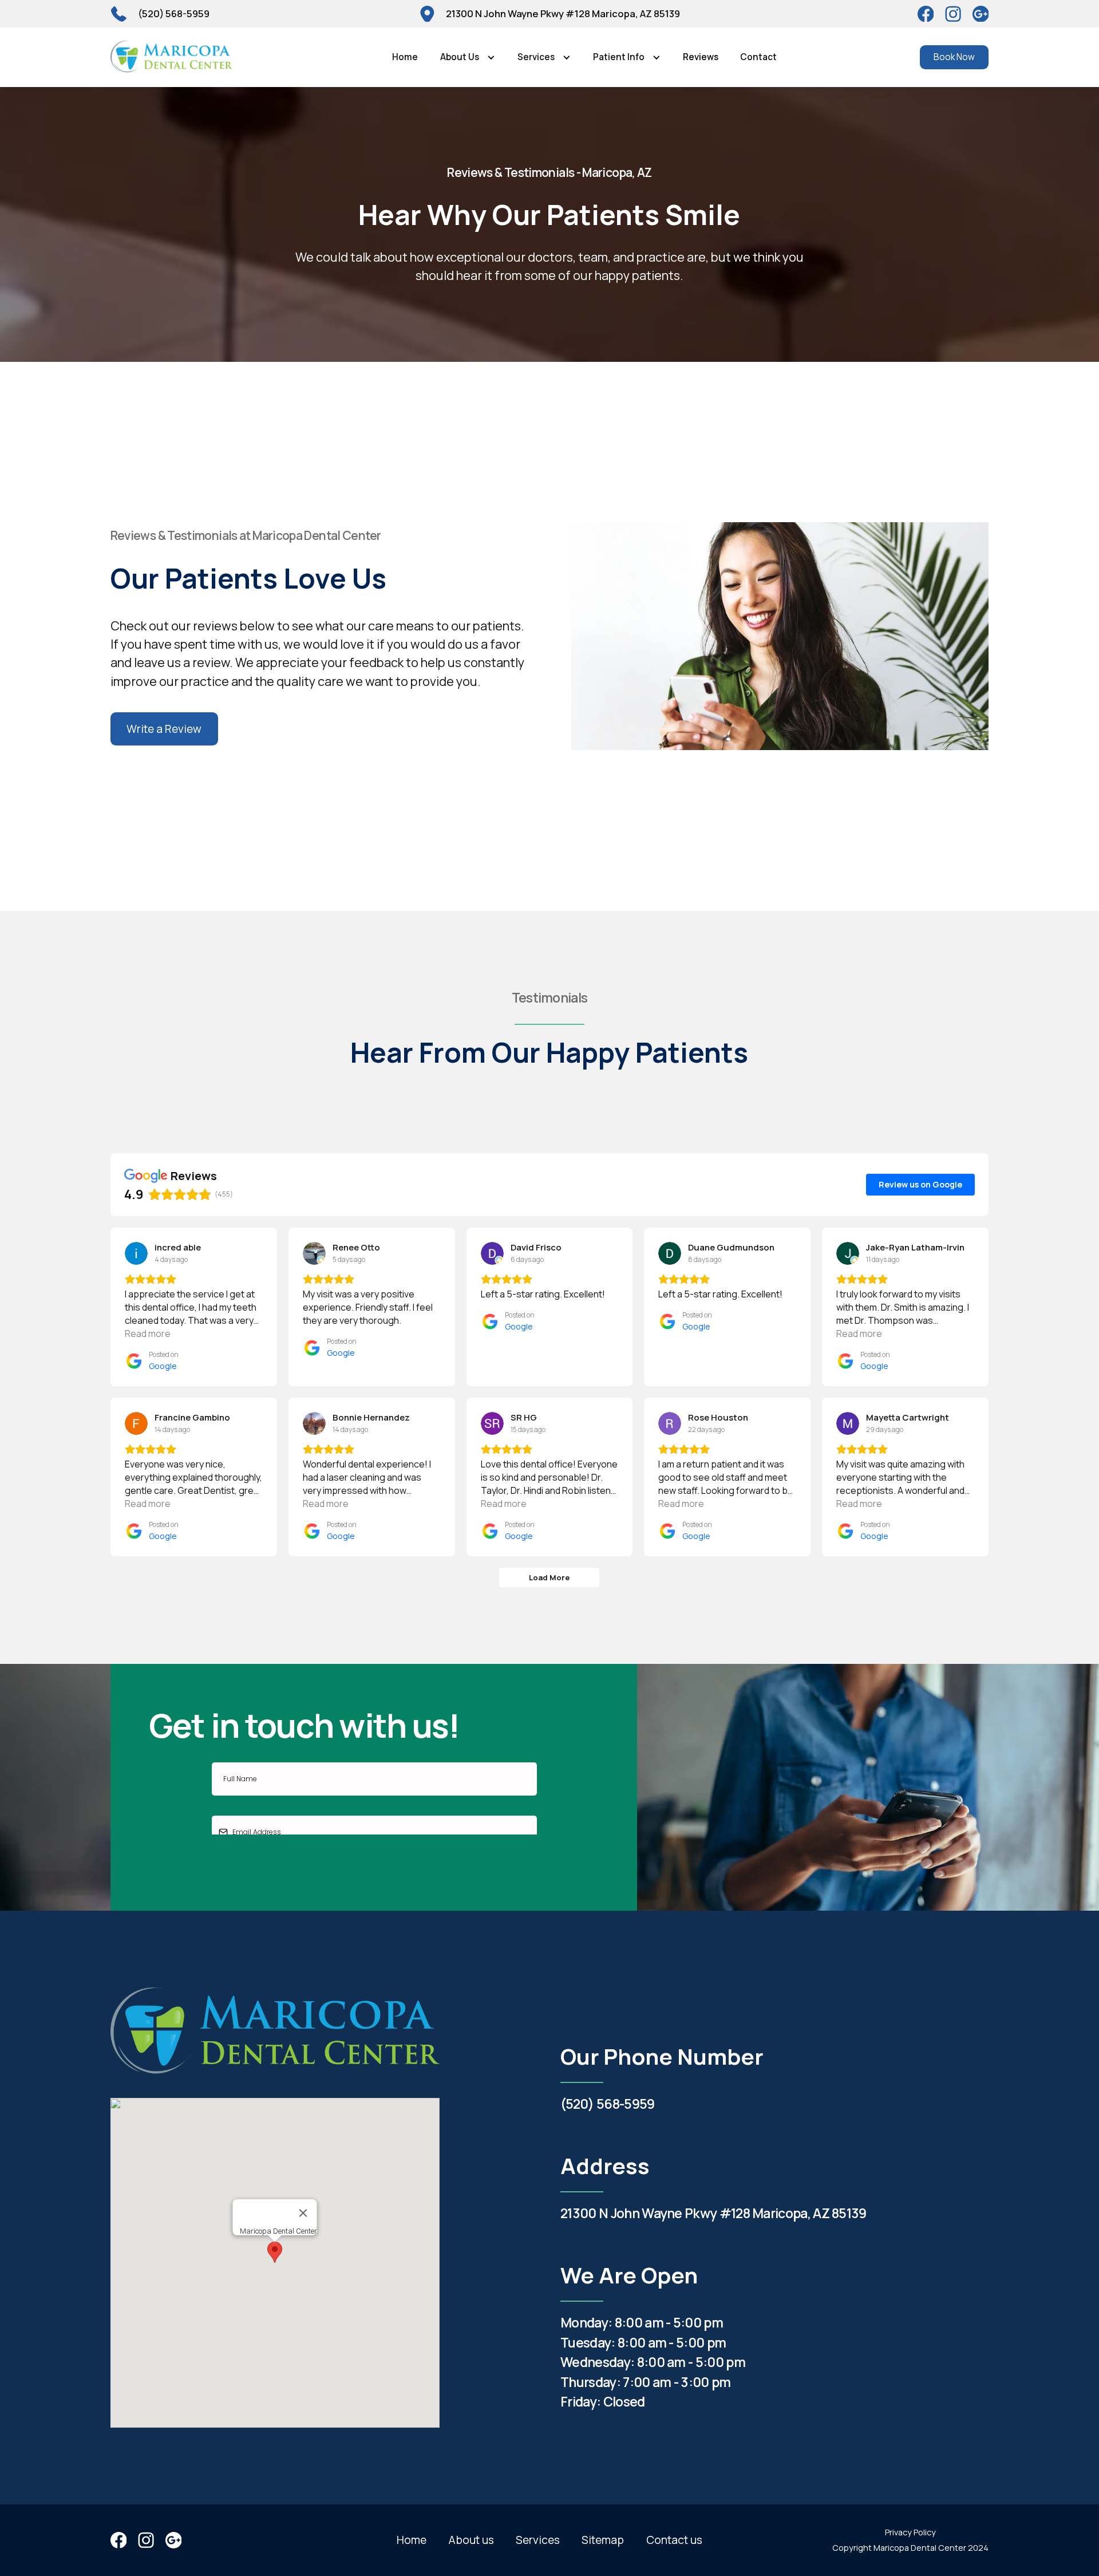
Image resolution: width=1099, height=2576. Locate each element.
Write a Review (164, 729)
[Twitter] (953, 14)
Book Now (954, 57)
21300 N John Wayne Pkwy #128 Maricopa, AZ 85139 (713, 2213)
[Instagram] (981, 14)
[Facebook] (926, 14)
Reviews (701, 57)
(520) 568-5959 (607, 2104)
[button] (467, 57)
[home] (172, 57)
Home (405, 57)
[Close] (303, 2213)
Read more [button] (148, 1334)
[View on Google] (136, 1253)
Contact (758, 57)
